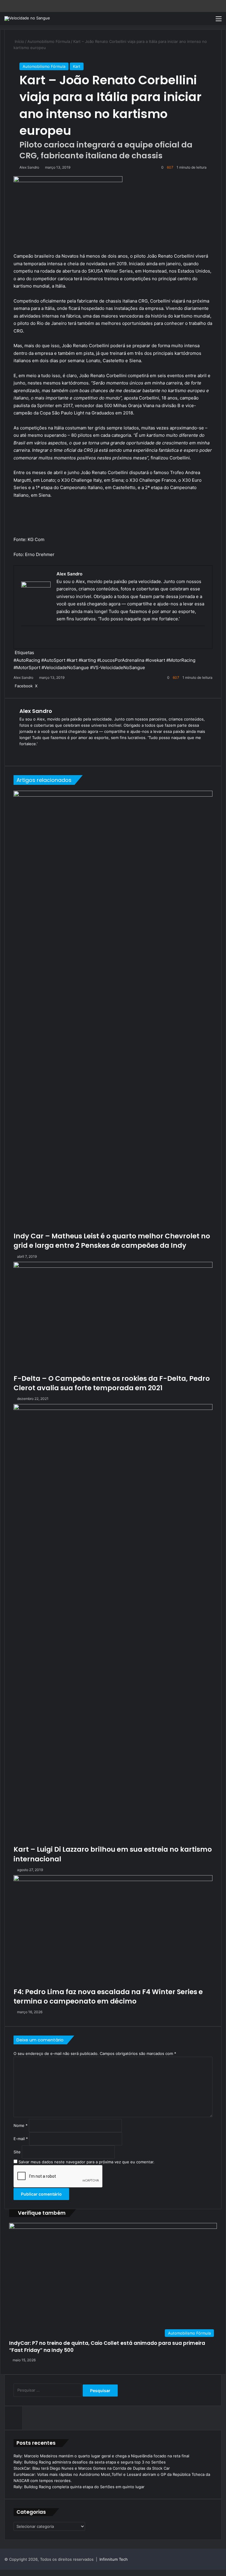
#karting (87, 660)
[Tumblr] (40, 686)
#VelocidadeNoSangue (65, 667)
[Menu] (219, 21)
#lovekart (155, 660)
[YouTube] (44, 753)
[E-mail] (25, 638)
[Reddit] (43, 686)
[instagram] (56, 638)
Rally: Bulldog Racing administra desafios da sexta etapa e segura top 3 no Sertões (90, 2462)
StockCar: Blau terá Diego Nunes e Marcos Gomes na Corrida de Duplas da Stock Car (92, 2468)
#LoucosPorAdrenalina (121, 660)
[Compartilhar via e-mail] (45, 686)
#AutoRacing (27, 660)
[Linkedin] (39, 686)
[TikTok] (58, 753)
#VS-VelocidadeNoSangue (118, 667)
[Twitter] (41, 638)
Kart (77, 66)
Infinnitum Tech (114, 2559)
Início (19, 41)
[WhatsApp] (3, 2573)
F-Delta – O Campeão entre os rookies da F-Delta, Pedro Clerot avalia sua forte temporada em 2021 (112, 1383)
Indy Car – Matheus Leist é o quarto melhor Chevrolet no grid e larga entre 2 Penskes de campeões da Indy (112, 1241)
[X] (37, 753)
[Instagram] (51, 753)
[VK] (44, 686)
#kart (72, 660)
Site (17, 2152)
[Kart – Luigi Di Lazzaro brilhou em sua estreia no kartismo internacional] (113, 1624)
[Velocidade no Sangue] (27, 19)
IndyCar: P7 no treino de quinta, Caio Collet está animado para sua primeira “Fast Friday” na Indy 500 (107, 2347)
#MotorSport (27, 667)
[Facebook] (33, 638)
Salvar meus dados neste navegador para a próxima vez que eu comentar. (87, 2162)
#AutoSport (53, 660)
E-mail (21, 2139)
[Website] (23, 753)
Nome (21, 2125)
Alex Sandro (29, 167)
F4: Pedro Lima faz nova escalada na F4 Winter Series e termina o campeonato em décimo (108, 1996)
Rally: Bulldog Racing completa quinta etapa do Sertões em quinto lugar (79, 2487)
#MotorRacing (181, 660)
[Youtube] (49, 638)
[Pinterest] (41, 686)
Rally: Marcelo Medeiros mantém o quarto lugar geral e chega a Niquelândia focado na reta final (101, 2456)
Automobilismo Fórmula (49, 41)
